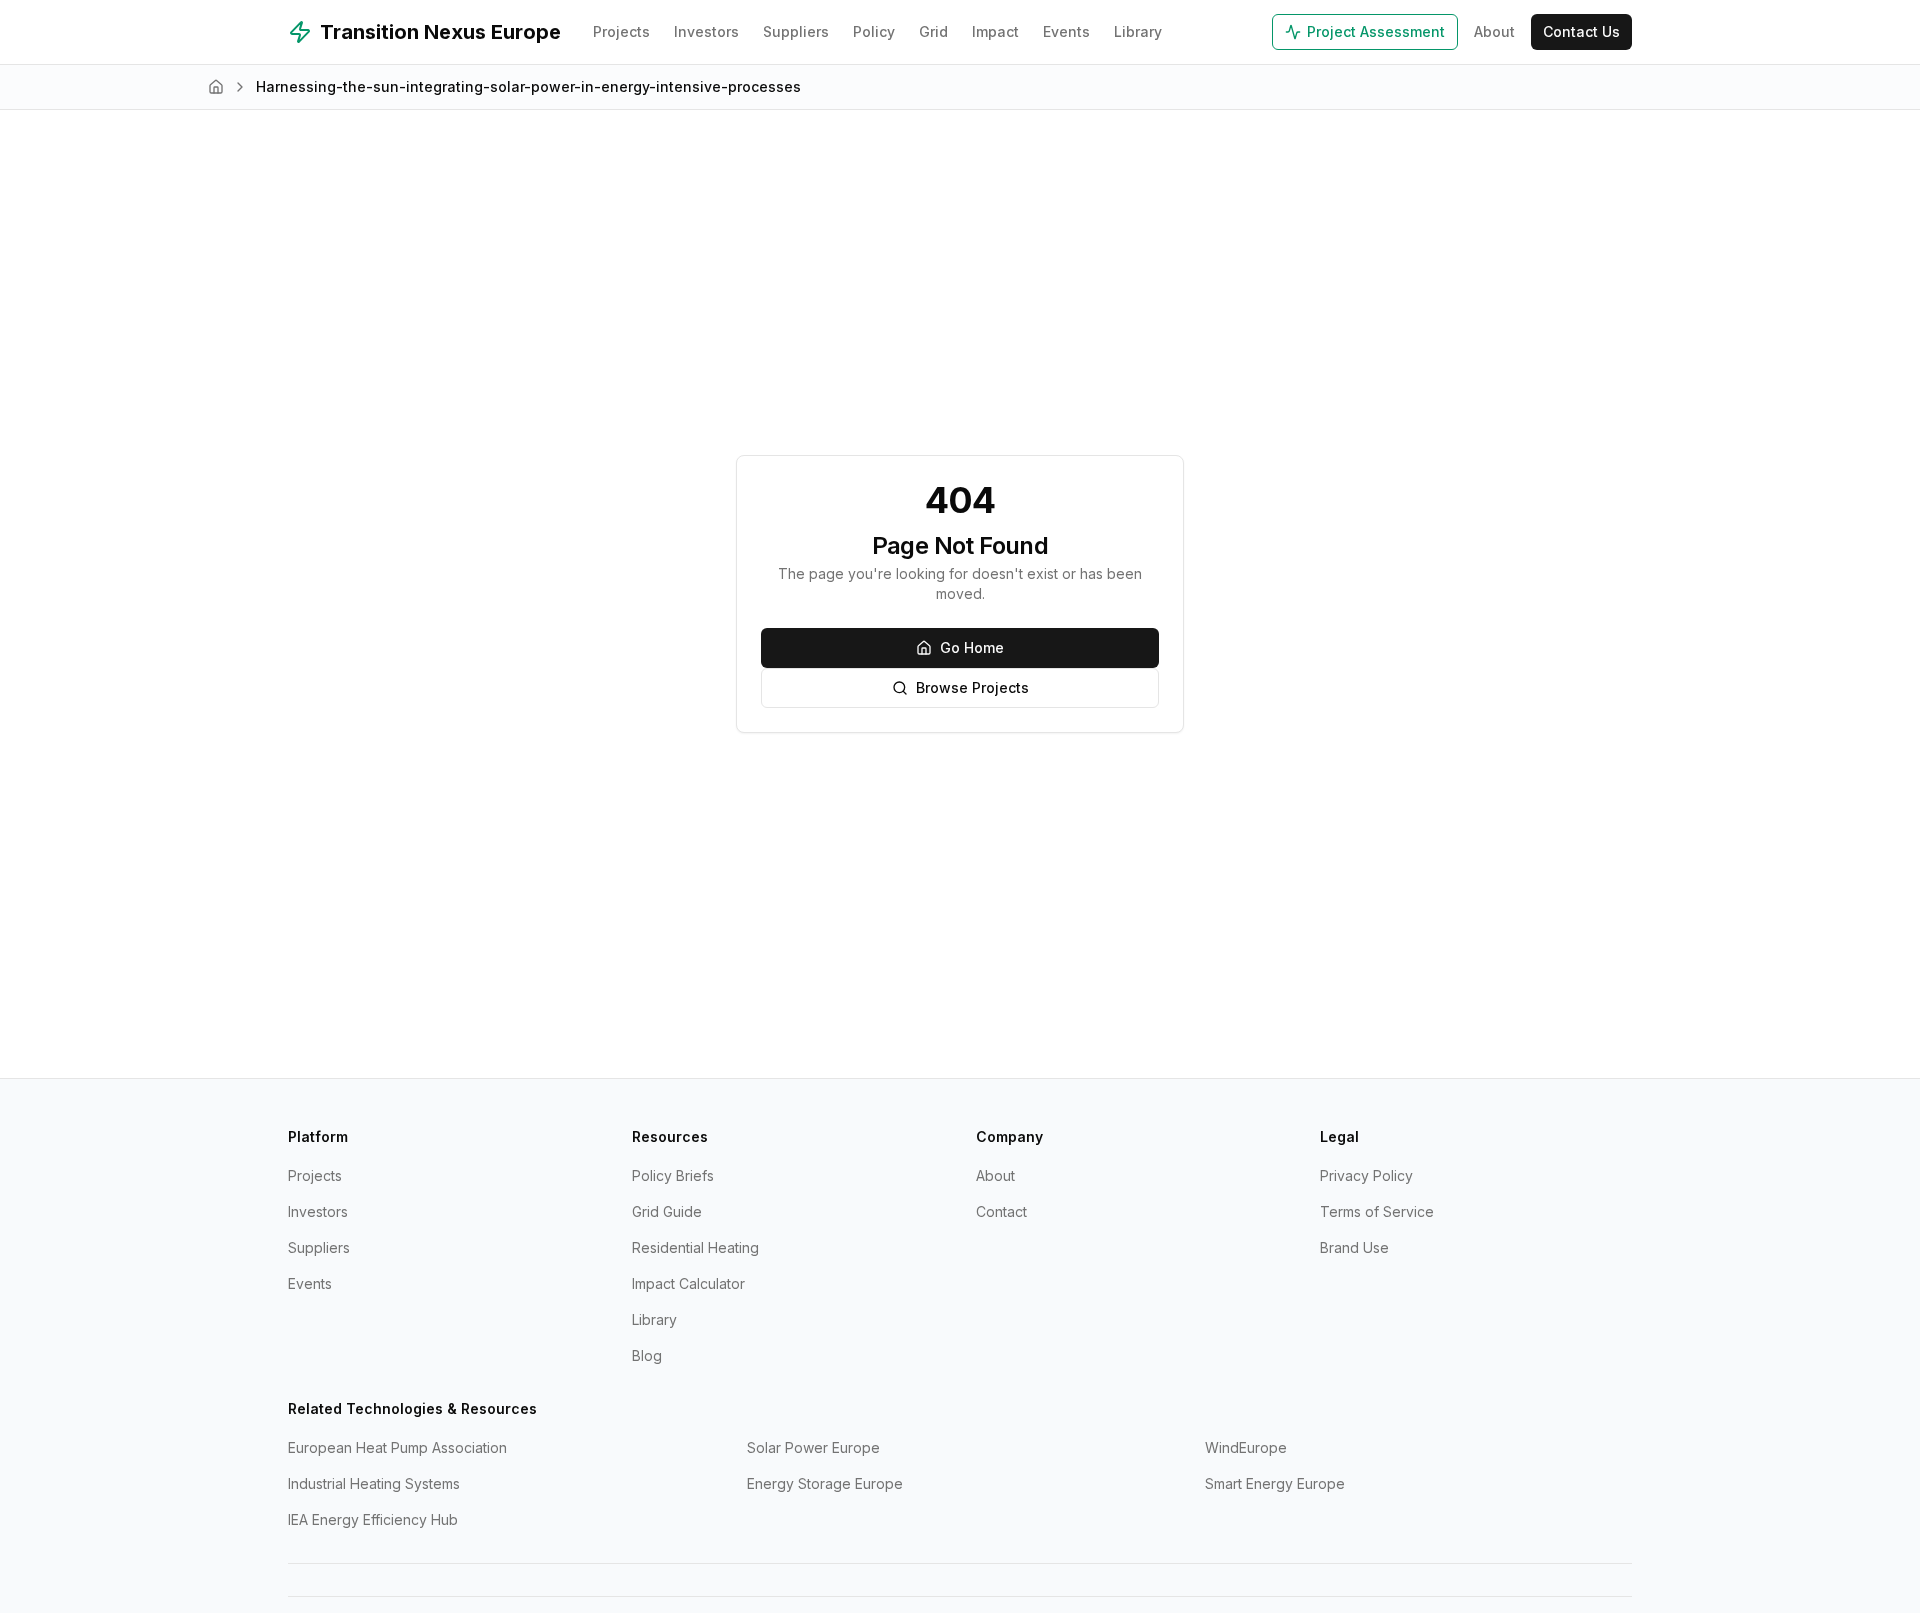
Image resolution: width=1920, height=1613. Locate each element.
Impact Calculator (688, 1283)
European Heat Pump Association (397, 1447)
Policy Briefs (673, 1175)
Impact (995, 31)
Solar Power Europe (813, 1447)
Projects (621, 31)
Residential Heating (695, 1247)
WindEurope (1246, 1447)
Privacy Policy (1366, 1175)
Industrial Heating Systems (374, 1483)
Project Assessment (1376, 31)
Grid (933, 31)
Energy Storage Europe (825, 1483)
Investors (706, 31)
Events (1066, 31)
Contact (1001, 1211)
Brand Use (1354, 1247)
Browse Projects (972, 687)
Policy (874, 31)
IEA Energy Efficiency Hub (373, 1519)
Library (1138, 31)
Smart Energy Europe (1275, 1483)
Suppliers (796, 31)
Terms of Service (1377, 1211)
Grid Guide (667, 1211)
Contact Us (1581, 31)
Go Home (972, 647)
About (1494, 31)
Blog (647, 1355)
